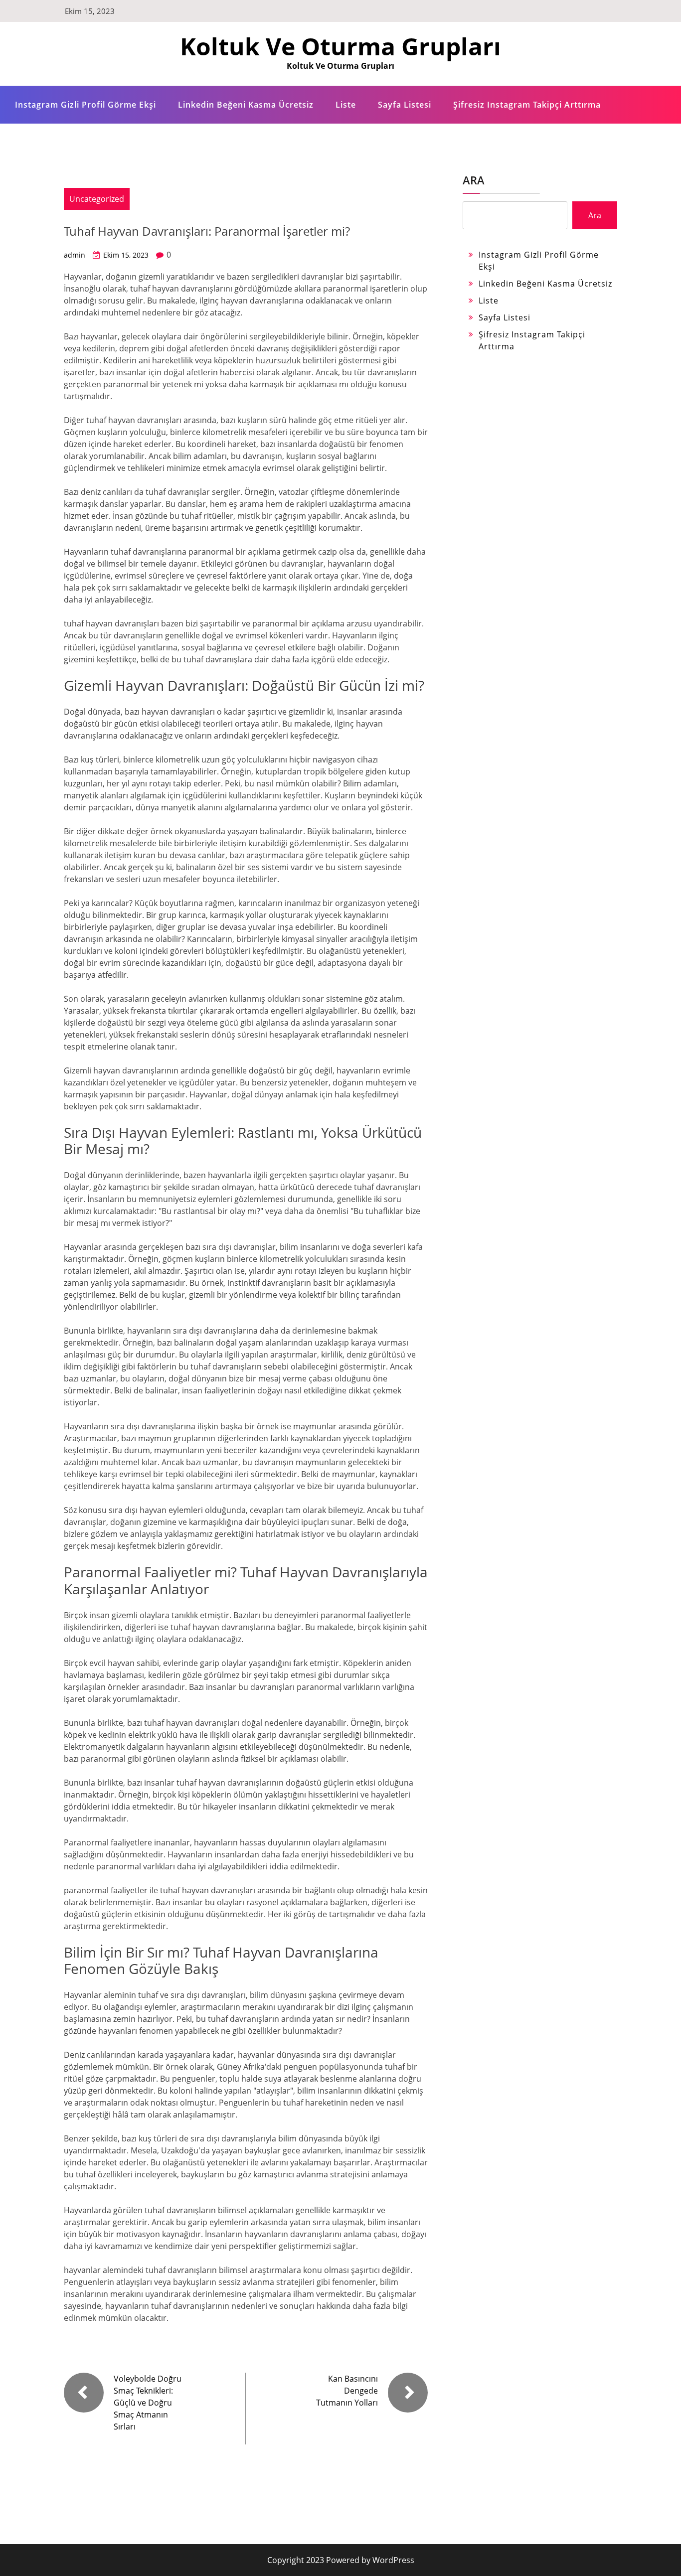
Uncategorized (97, 199)
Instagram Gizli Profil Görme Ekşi (85, 105)
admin (75, 255)
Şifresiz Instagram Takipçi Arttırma (527, 105)
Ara (474, 180)
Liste (346, 105)
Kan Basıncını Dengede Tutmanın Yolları (347, 2391)
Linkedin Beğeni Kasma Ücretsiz (246, 105)
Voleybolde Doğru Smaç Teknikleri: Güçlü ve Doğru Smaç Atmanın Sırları (148, 2403)
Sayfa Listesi (405, 105)
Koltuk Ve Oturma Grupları (340, 46)
